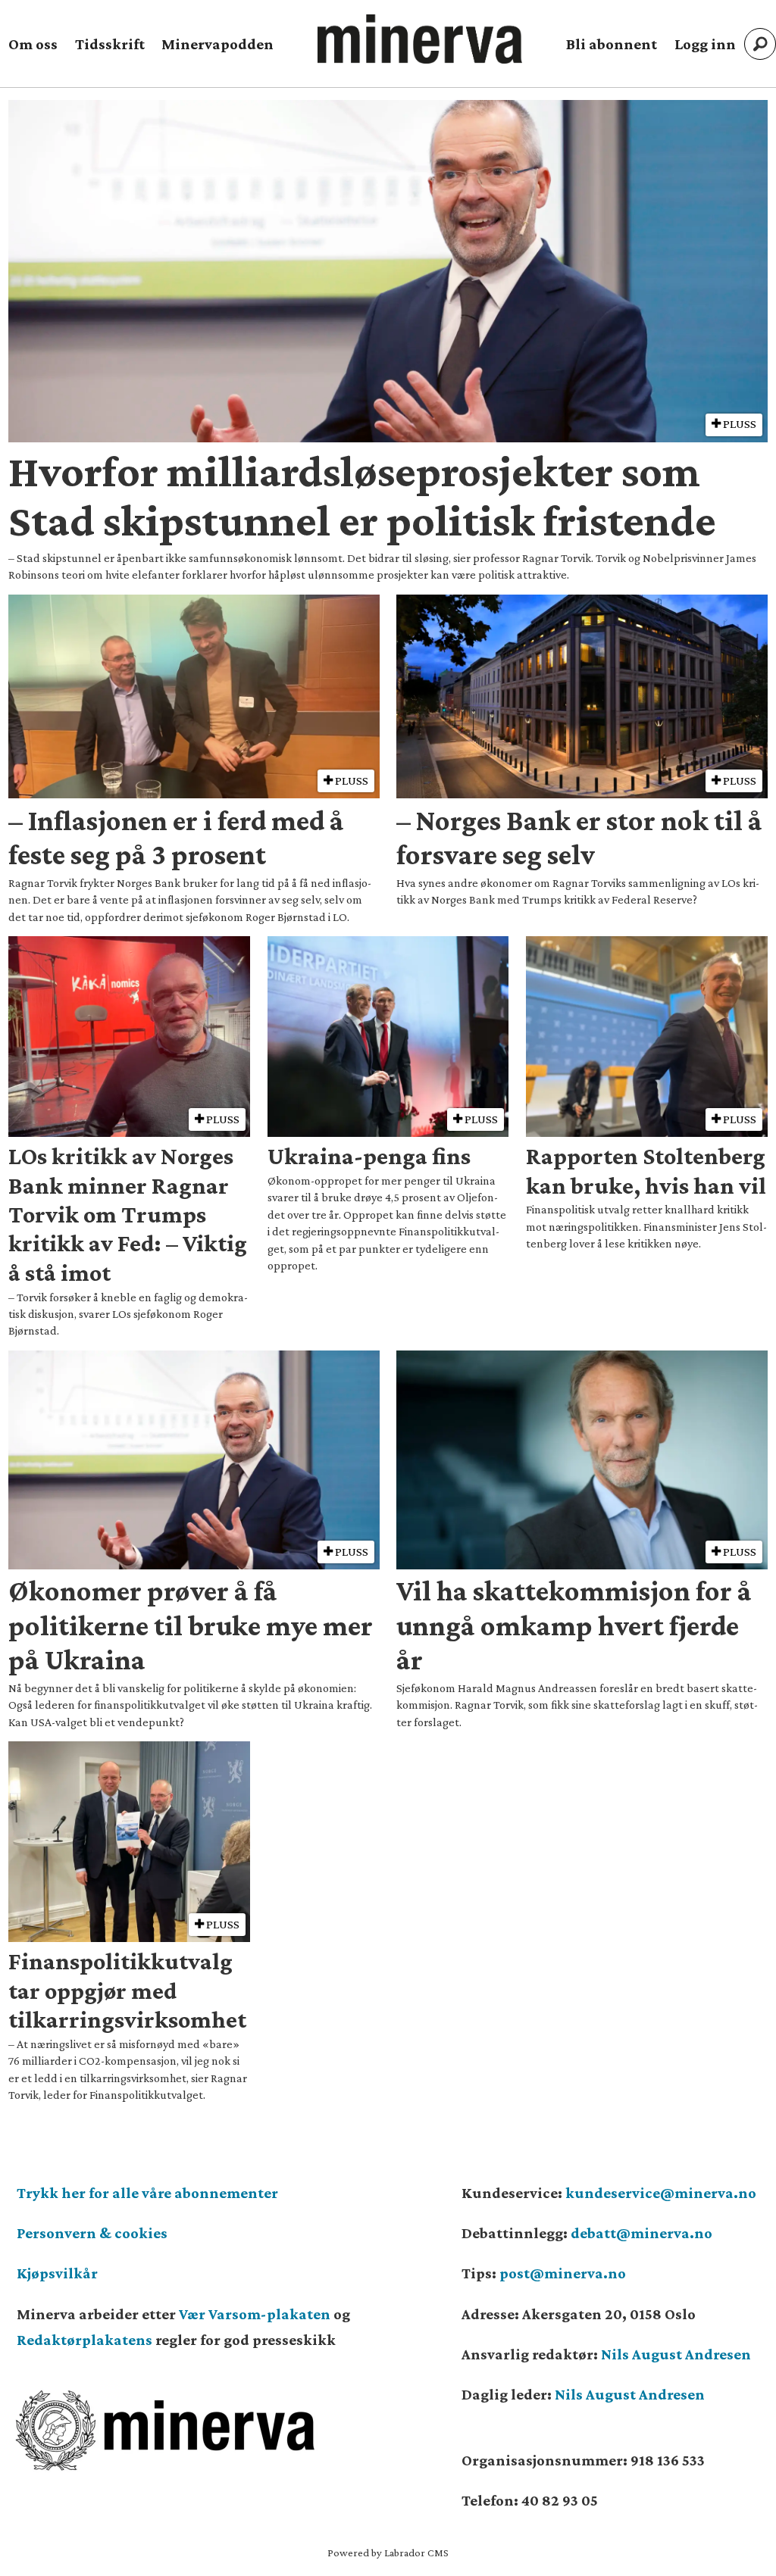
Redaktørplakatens (84, 2340)
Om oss (33, 44)
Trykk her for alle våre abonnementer (147, 2193)
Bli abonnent (612, 44)
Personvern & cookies (92, 2233)
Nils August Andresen (676, 2354)
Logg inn (705, 44)
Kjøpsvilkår (57, 2273)
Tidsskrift (110, 44)
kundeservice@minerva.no (661, 2193)
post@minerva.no (563, 2273)
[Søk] (760, 44)
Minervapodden (217, 44)
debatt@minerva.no (641, 2233)
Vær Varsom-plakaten (255, 2314)
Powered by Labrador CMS (388, 2553)
